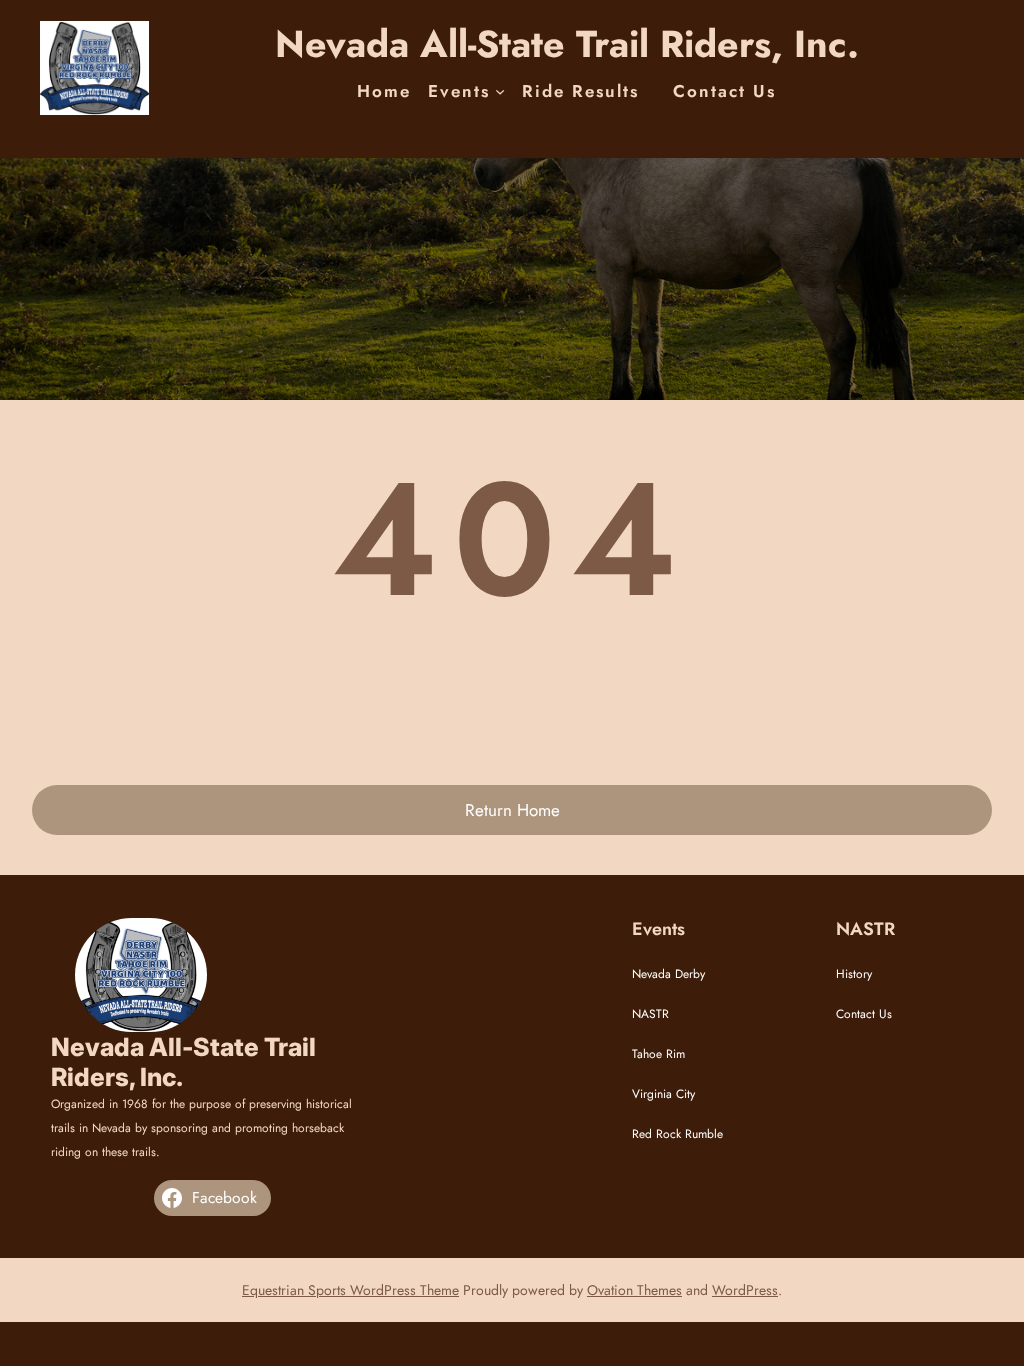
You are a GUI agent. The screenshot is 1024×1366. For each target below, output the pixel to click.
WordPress (745, 1290)
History (854, 974)
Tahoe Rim (658, 1054)
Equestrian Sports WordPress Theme (350, 1290)
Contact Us (864, 1014)
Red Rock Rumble (677, 1134)
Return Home (512, 810)
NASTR (650, 1014)
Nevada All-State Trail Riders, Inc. (567, 44)
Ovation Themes (634, 1290)
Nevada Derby (668, 974)
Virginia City (663, 1094)
